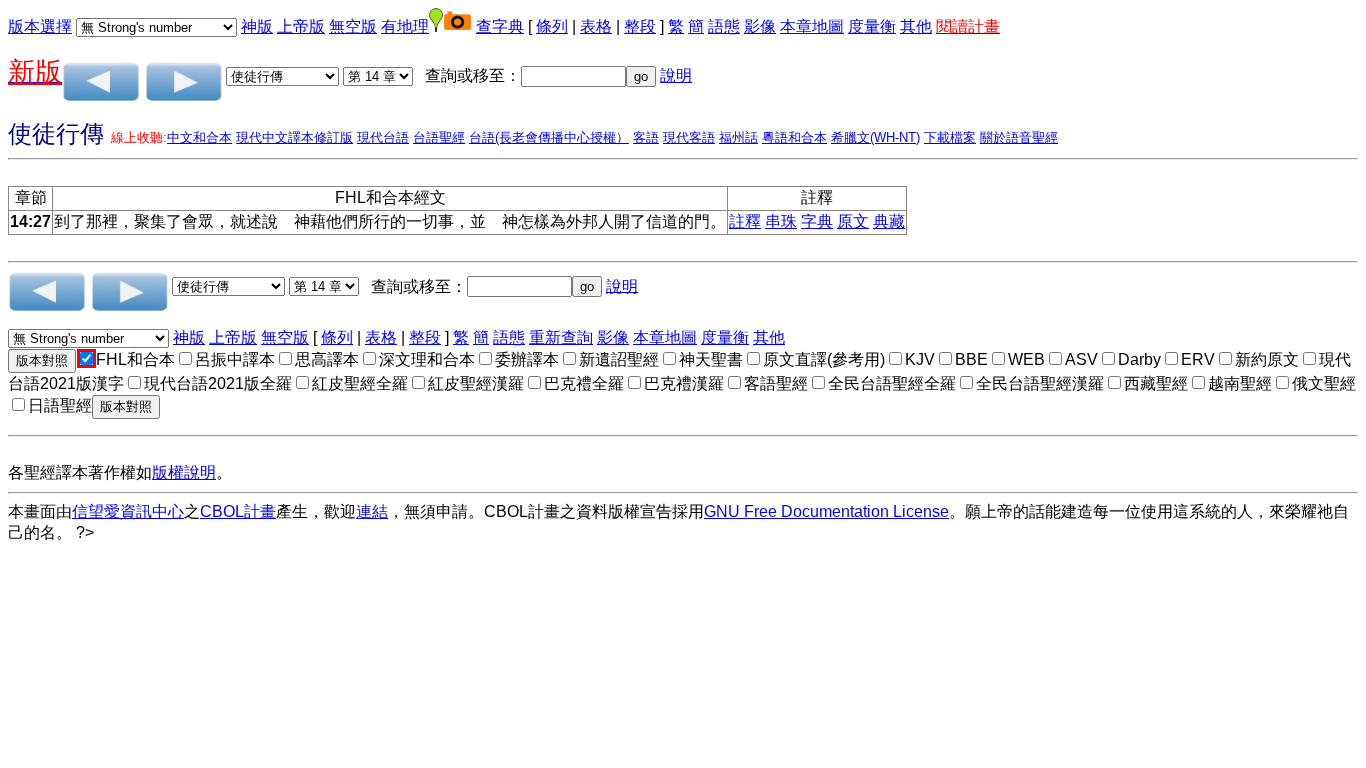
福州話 (738, 137)
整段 (640, 26)
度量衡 (872, 26)
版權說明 (184, 472)
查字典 (500, 26)
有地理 (405, 26)
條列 (552, 26)
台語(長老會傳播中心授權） (549, 137)
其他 (916, 26)
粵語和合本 (794, 137)
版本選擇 (40, 26)
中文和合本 (199, 137)
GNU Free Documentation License (826, 511)
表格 (596, 26)
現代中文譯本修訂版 (294, 137)
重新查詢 (561, 337)
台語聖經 (439, 137)
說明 (676, 75)
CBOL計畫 (238, 511)
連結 (372, 511)
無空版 (353, 26)
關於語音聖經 (1019, 137)
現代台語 (383, 137)
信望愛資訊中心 (128, 511)
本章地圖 (812, 26)
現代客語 (689, 137)
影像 (760, 26)
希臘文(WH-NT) (875, 137)
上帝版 (301, 26)
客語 (646, 137)
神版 (257, 26)
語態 (724, 26)
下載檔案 (950, 137)
